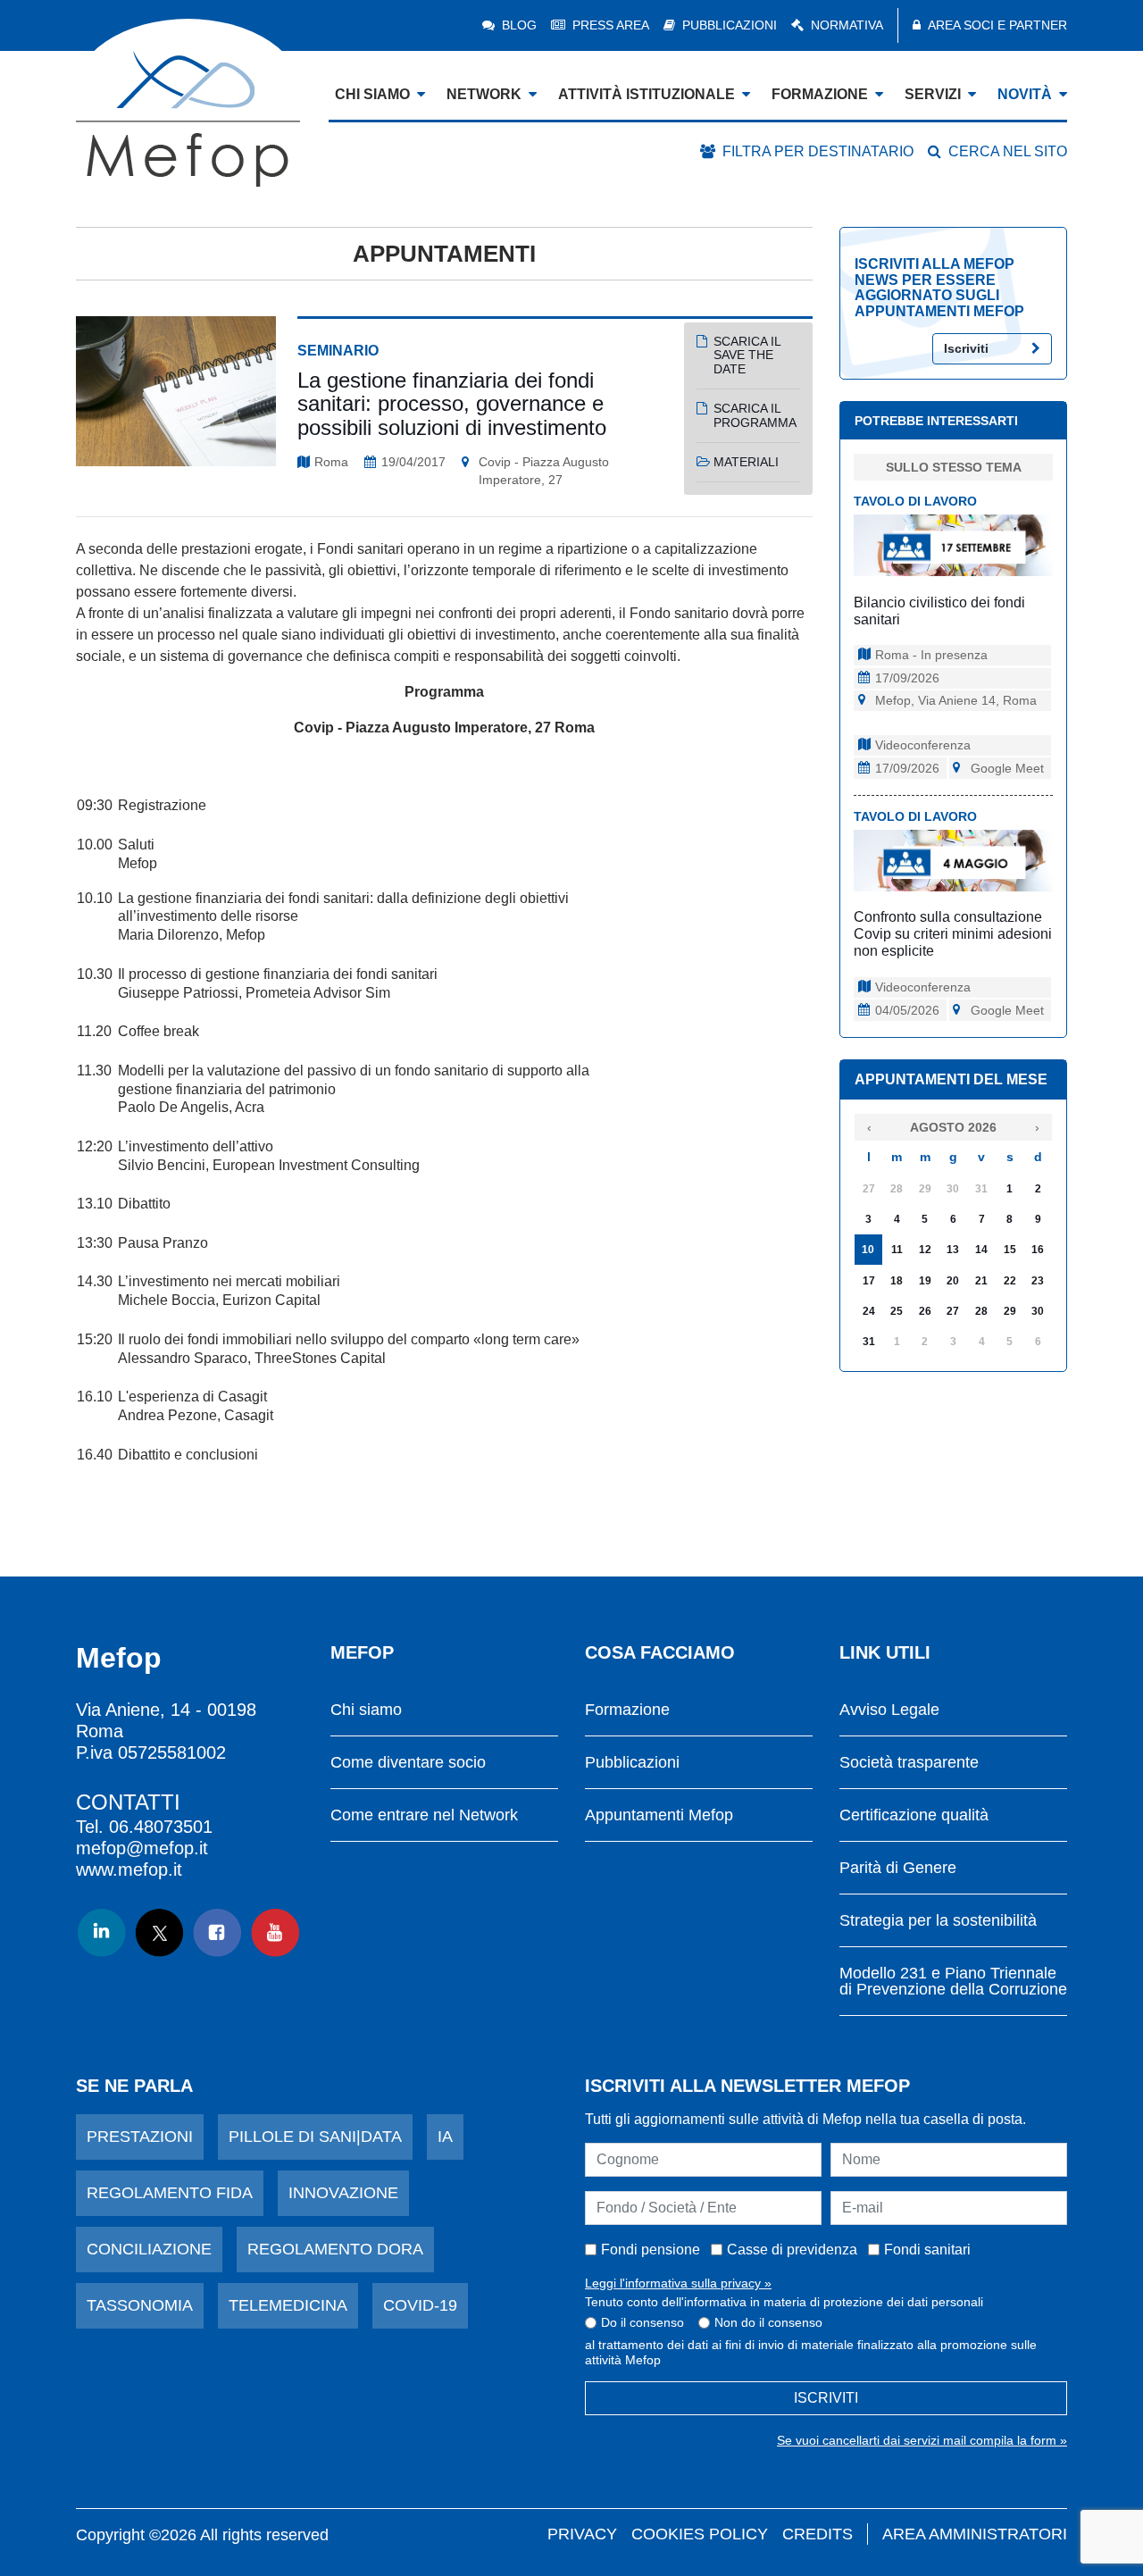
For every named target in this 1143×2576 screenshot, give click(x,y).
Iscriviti (966, 348)
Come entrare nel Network (424, 1815)
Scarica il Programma (755, 415)
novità (1025, 94)
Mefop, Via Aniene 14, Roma (956, 700)
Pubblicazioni (730, 25)
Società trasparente (909, 1763)
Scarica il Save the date (747, 355)
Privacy (582, 2534)
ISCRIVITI (826, 2398)
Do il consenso (642, 2322)
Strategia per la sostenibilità (938, 1921)
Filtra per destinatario (818, 151)
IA (445, 2137)
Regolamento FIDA (170, 2193)
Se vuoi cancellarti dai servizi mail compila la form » (922, 2440)
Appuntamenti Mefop (659, 1815)
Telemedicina (288, 2305)
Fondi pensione (651, 2250)
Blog (519, 25)
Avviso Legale (889, 1710)
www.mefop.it (129, 1869)
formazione (820, 94)
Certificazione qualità (914, 1815)
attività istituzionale (647, 94)
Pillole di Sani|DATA (315, 2137)
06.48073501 (161, 1827)
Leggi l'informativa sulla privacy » (678, 2283)
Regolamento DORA (335, 2249)
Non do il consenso (768, 2322)
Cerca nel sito (1008, 151)
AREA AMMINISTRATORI (975, 2534)
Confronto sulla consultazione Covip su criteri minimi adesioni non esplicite (953, 934)
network (484, 94)
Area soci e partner (997, 25)
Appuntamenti (444, 254)
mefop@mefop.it (142, 1848)
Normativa (847, 25)
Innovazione (343, 2193)
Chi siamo (366, 1710)
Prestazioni (140, 2137)
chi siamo (372, 94)
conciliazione (149, 2249)
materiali (746, 462)
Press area (611, 25)
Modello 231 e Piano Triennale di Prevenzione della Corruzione (953, 1982)
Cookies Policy (700, 2534)
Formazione (627, 1710)
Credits (818, 2534)
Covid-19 (420, 2305)
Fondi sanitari (927, 2250)
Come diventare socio (408, 1763)
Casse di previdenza (792, 2250)
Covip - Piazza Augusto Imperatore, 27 (544, 471)
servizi (933, 94)
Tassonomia (140, 2305)
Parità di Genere (898, 1868)
